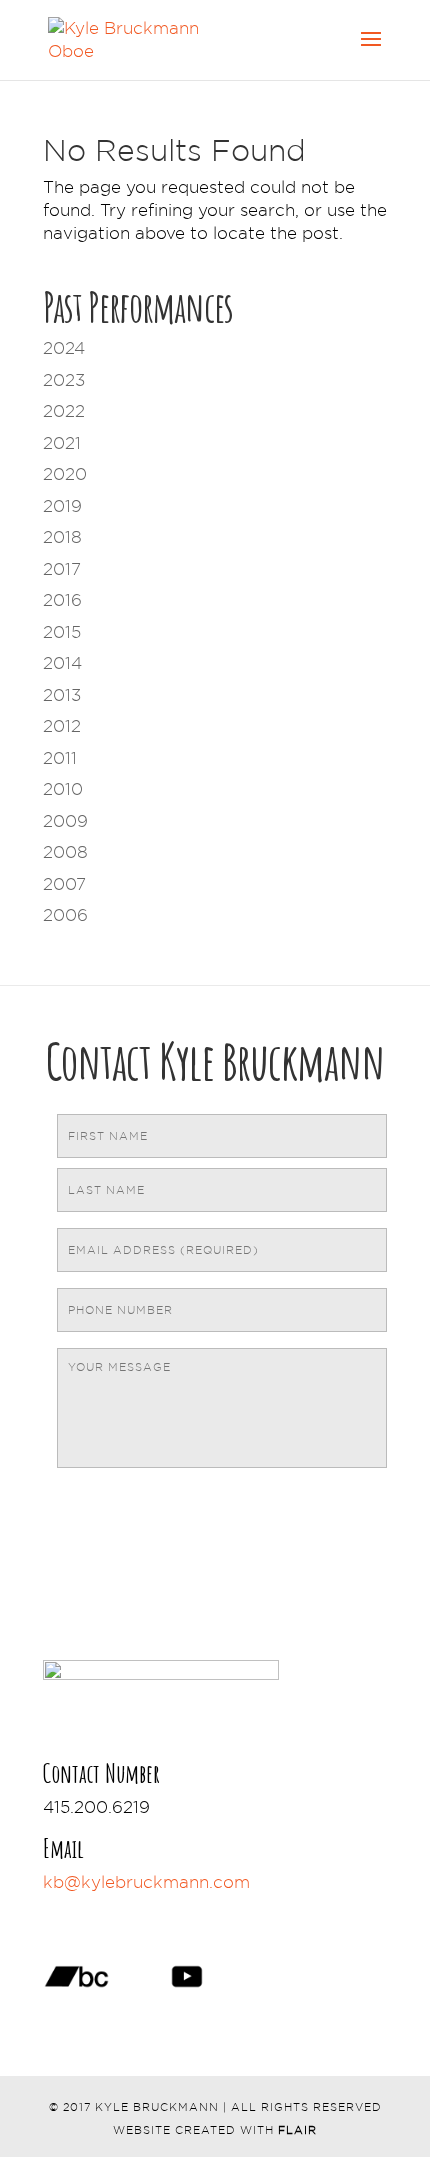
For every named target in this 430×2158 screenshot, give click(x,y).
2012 (62, 726)
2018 (62, 537)
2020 (65, 474)
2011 (60, 758)
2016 (62, 600)
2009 (65, 821)
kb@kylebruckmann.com (146, 1882)
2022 (64, 411)
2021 (62, 443)
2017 (62, 569)
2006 (65, 915)
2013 (62, 695)
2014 (62, 663)
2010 (63, 789)
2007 (64, 884)
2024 (64, 348)
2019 (62, 506)
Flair (297, 2130)
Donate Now (133, 1912)
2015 (62, 632)
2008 (65, 852)
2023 (64, 380)
